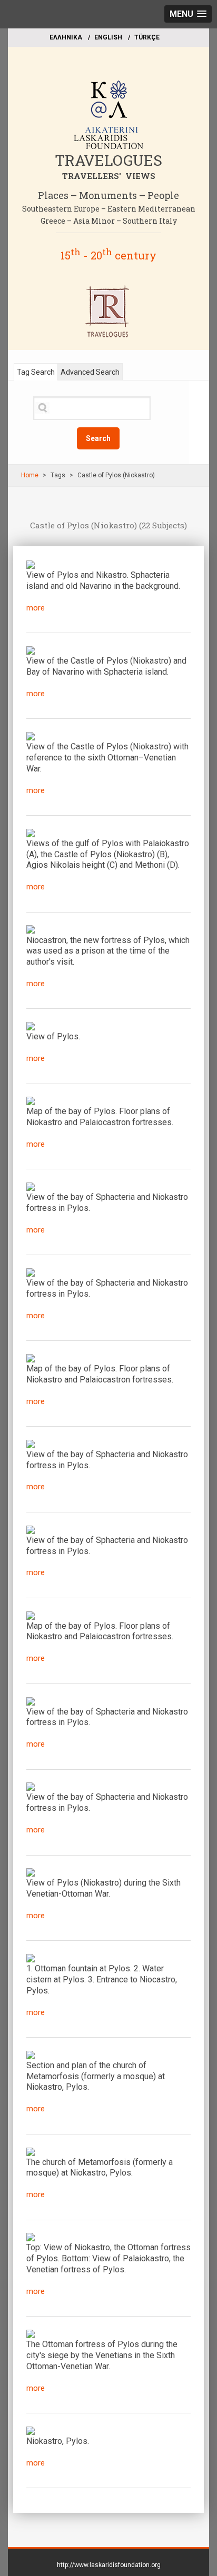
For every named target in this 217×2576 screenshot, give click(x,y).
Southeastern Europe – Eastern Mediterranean (109, 209)
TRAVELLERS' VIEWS (109, 176)
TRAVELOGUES (108, 160)
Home (30, 475)
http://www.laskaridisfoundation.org (109, 2565)
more (36, 608)
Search (98, 438)
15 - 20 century (108, 255)
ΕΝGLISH (108, 37)
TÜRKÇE (147, 37)
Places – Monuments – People (108, 195)
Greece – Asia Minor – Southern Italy (109, 221)
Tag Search (36, 372)
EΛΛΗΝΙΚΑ (66, 37)
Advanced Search (90, 372)
